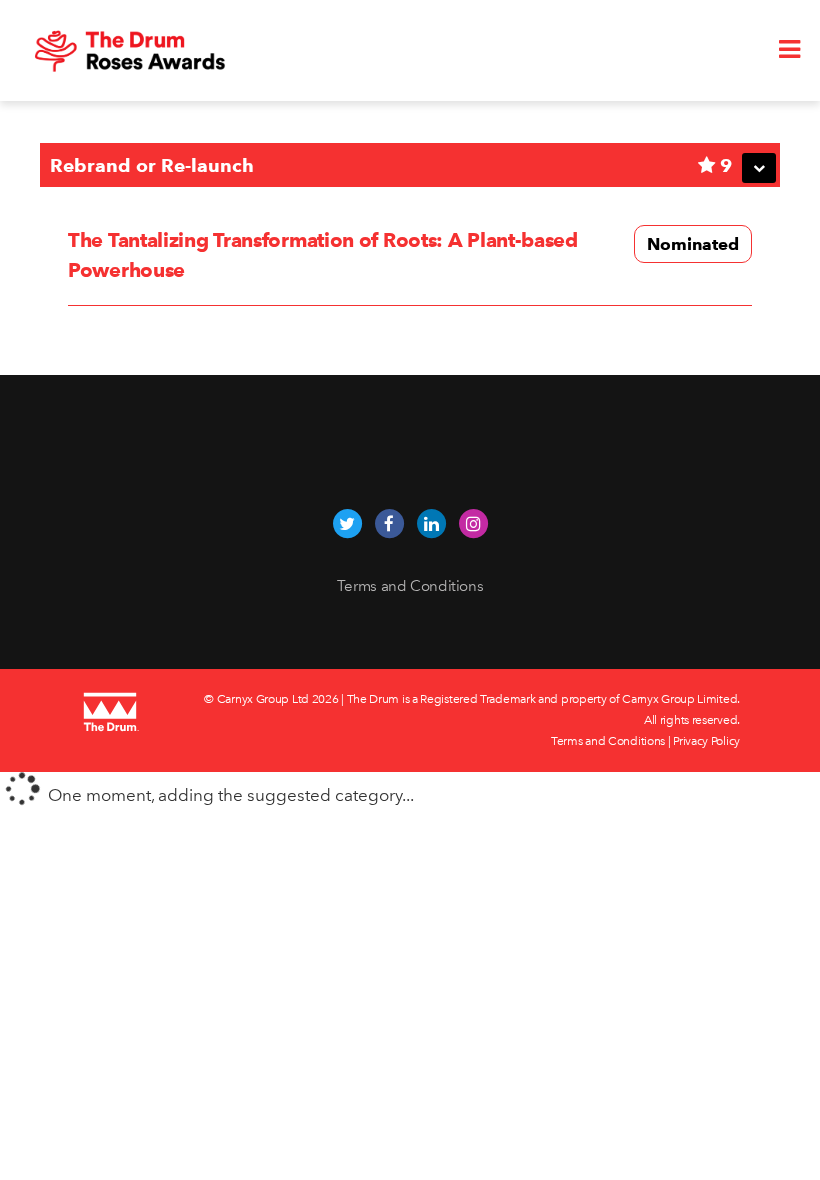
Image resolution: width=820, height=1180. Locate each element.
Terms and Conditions (410, 586)
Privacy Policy (706, 741)
